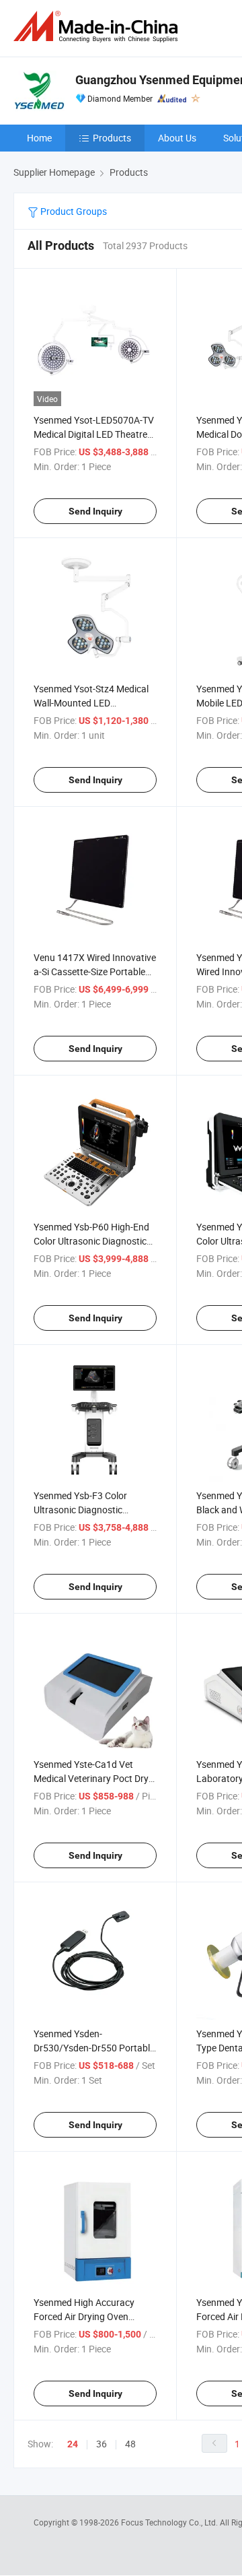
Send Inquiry (95, 511)
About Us (177, 138)
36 (102, 2444)
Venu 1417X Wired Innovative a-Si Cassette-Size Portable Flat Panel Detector (95, 971)
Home (39, 138)
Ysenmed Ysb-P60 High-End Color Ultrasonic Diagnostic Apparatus (91, 1241)
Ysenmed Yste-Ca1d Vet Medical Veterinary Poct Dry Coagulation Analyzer (91, 1778)
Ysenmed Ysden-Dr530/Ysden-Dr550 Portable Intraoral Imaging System (94, 2048)
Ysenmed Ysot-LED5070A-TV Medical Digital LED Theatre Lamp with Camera (94, 434)
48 (130, 2444)
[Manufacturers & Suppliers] (98, 27)
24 (73, 2444)
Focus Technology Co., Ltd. (170, 2522)
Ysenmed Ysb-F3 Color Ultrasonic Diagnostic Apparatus (80, 1510)
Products (112, 138)
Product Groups (73, 211)
